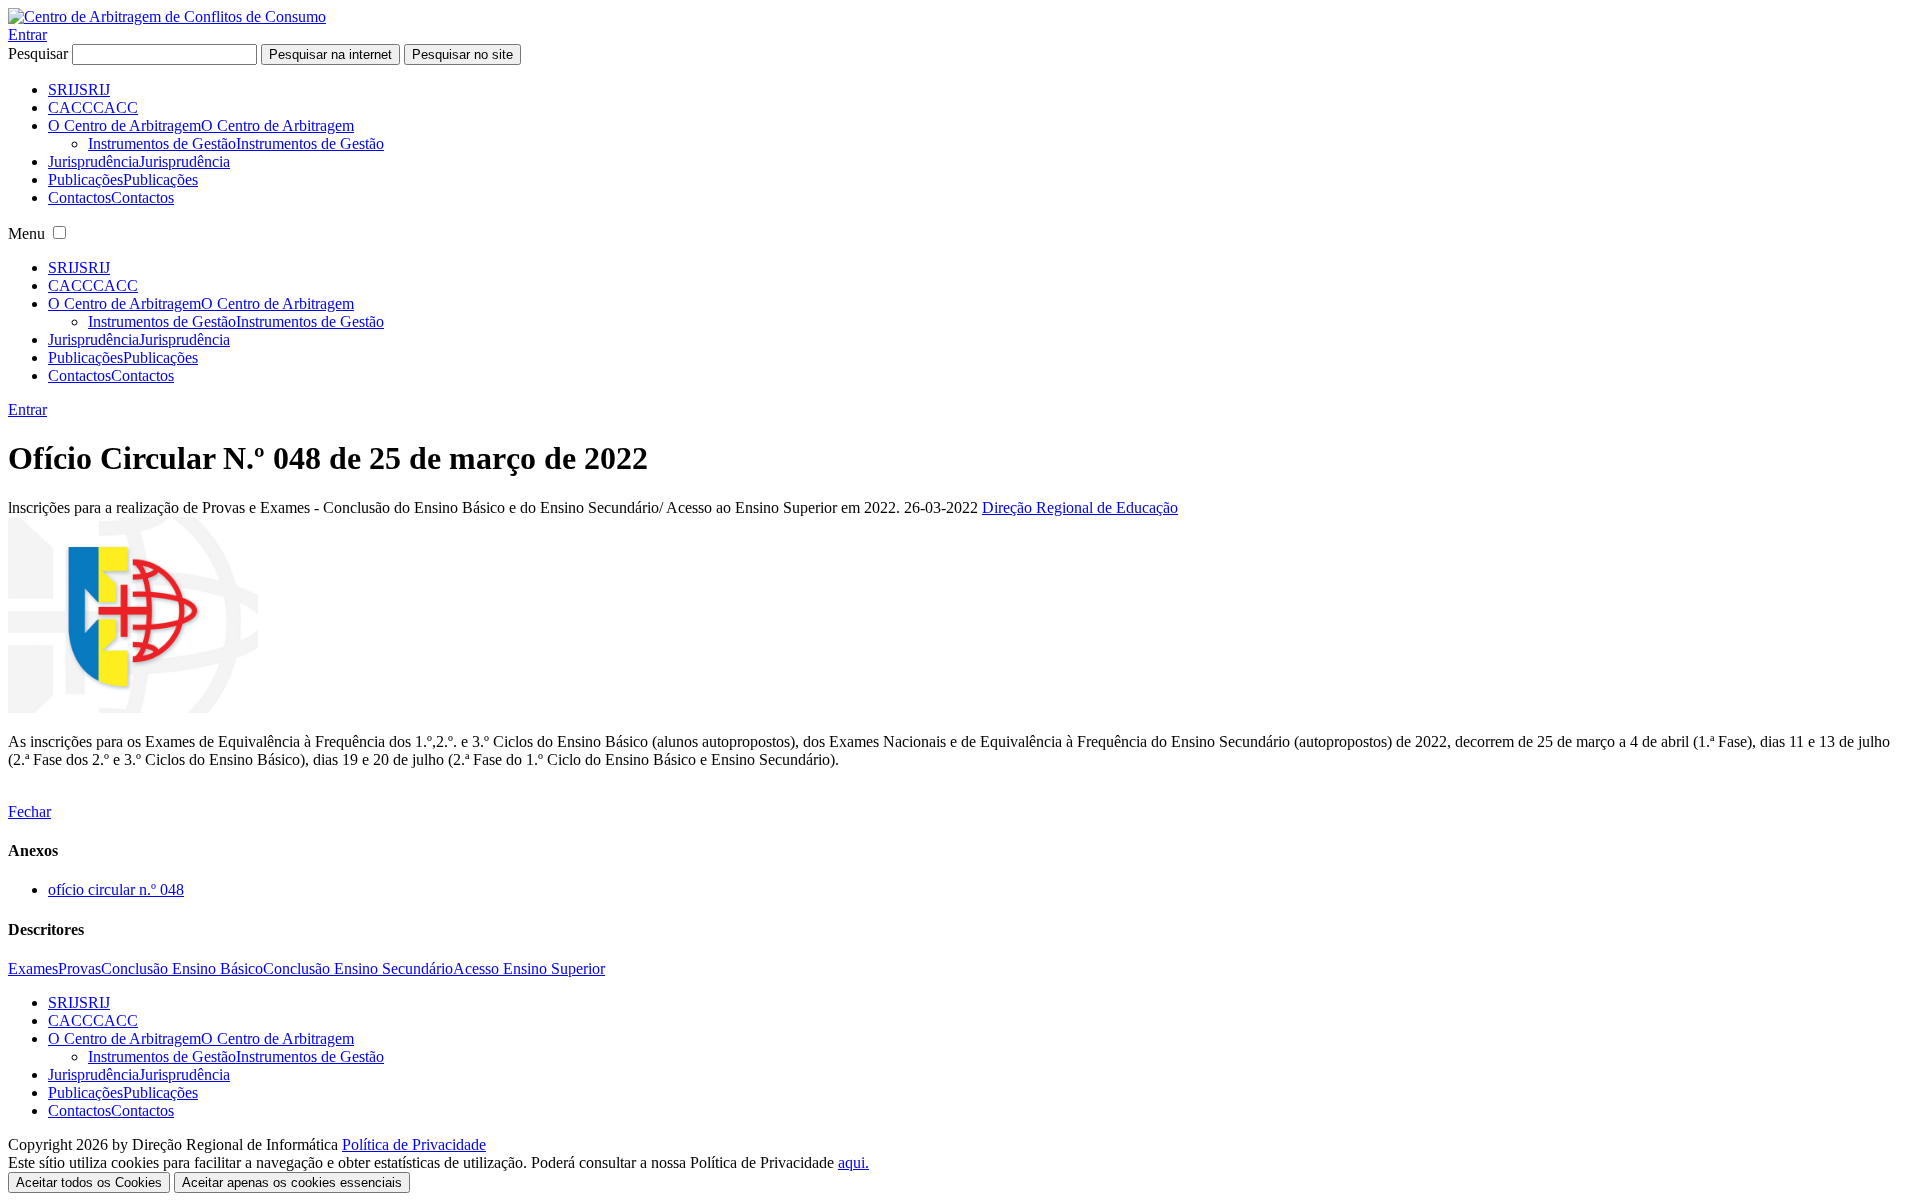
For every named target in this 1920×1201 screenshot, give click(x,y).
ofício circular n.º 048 (116, 889)
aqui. (853, 1162)
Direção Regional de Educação (1080, 507)
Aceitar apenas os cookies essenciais (292, 1182)
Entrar (27, 34)
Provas (79, 968)
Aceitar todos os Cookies (89, 1182)
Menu (26, 233)
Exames (33, 968)
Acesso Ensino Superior (529, 968)
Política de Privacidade (414, 1144)
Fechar (29, 811)
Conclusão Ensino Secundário (358, 968)
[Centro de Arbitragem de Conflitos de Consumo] (167, 16)
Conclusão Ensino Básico (182, 968)
